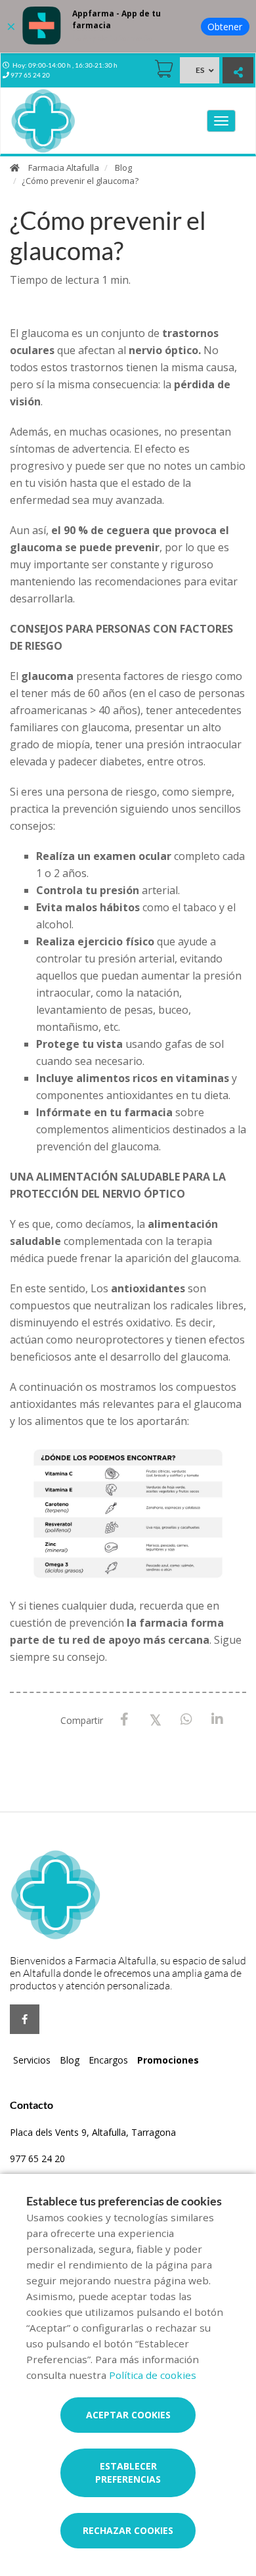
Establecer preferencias (128, 2473)
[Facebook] (124, 1720)
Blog (123, 168)
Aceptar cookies (128, 2415)
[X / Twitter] (155, 1719)
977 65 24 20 (37, 2158)
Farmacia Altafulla (64, 168)
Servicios (32, 2060)
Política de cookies (153, 2375)
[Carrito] (164, 69)
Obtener (225, 27)
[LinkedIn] (217, 1720)
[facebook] (25, 2019)
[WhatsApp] (186, 1720)
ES (200, 70)
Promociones (168, 2060)
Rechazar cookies (128, 2530)
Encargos (108, 2060)
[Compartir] (238, 72)
